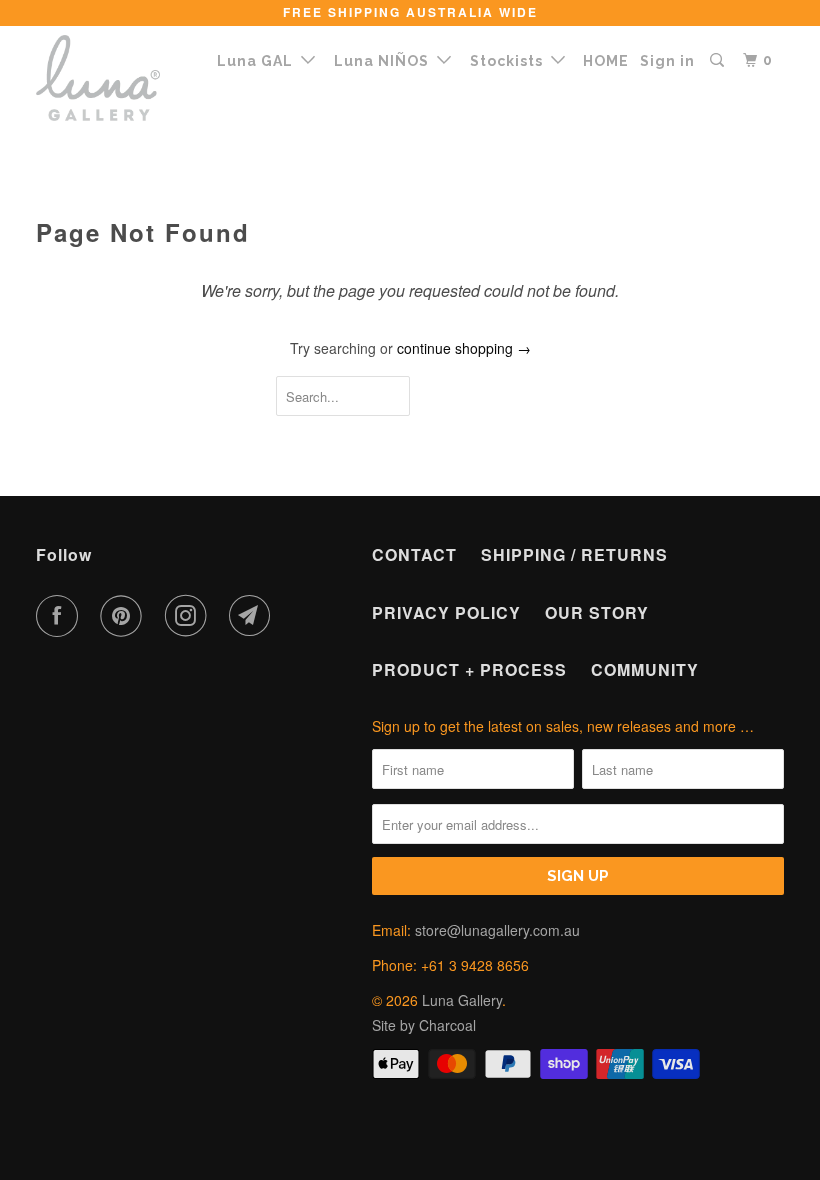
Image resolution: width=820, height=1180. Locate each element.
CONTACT (414, 554)
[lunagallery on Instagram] (190, 616)
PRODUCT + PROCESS (469, 669)
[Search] (719, 60)
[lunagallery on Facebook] (61, 616)
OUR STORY (597, 612)
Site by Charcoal (424, 1025)
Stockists (510, 61)
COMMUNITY (645, 669)
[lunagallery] (98, 78)
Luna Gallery (462, 1000)
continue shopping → (464, 348)
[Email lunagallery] (254, 616)
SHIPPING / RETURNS (574, 554)
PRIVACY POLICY (446, 612)
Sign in (667, 61)
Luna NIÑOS (385, 61)
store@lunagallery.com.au (497, 930)
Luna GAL (259, 61)
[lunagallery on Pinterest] (125, 616)
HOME (606, 61)
